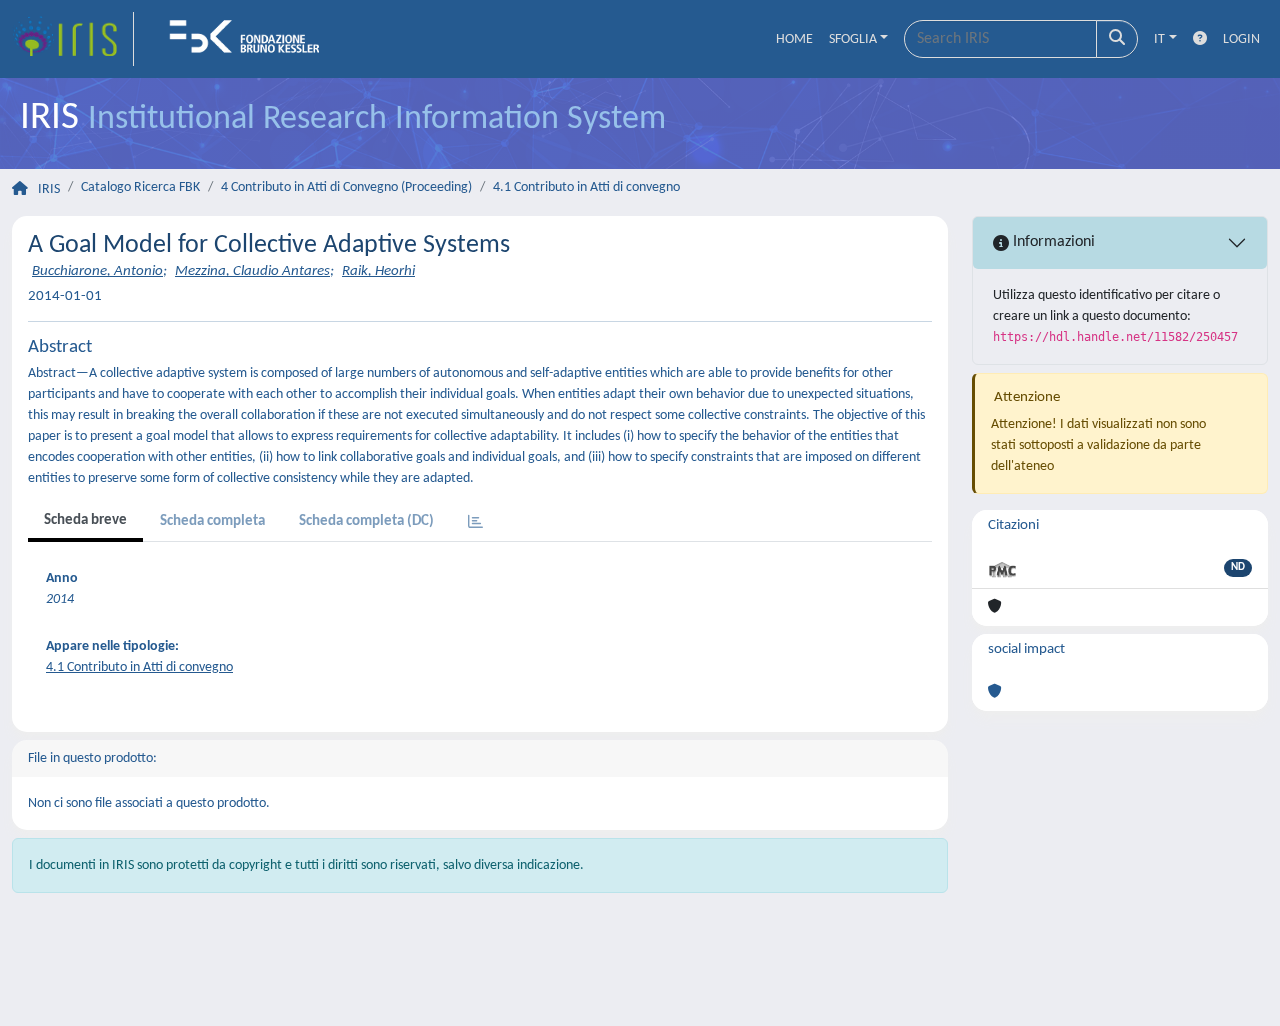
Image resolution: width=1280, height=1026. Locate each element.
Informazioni (1052, 242)
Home (794, 39)
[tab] (475, 523)
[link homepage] (73, 39)
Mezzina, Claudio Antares (252, 271)
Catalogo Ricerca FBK (140, 187)
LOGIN (1241, 39)
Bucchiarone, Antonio (97, 271)
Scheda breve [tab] (85, 520)
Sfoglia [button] (853, 39)
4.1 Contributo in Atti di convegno (586, 187)
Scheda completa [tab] (212, 521)
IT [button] (1159, 39)
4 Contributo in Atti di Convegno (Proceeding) (346, 187)
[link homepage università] (251, 39)
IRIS (49, 189)
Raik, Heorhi (378, 271)
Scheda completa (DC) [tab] (366, 521)
